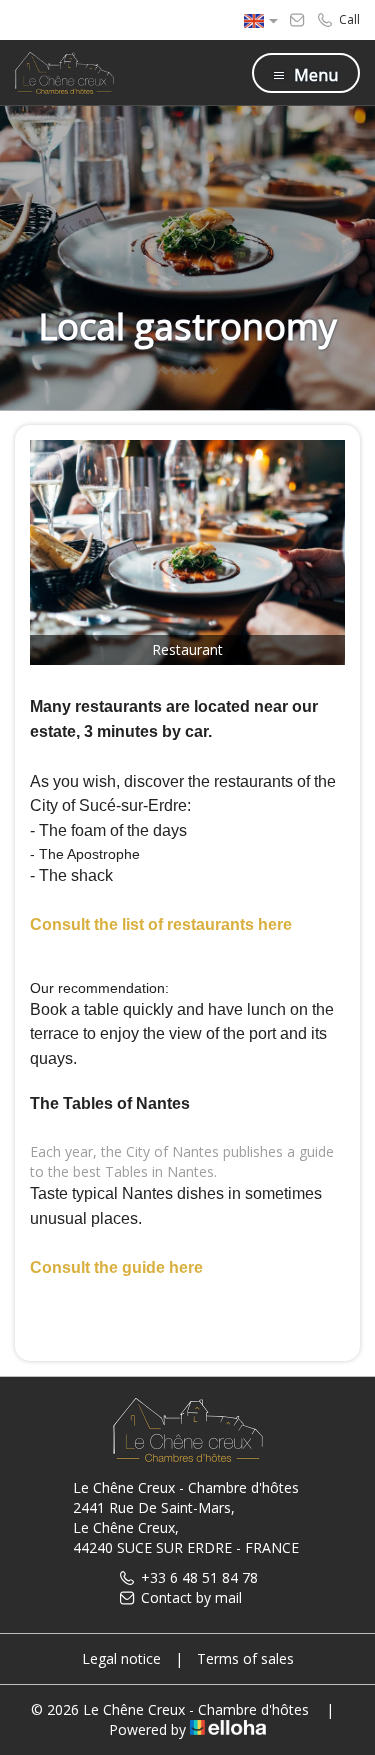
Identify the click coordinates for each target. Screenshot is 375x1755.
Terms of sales (245, 1658)
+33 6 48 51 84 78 (199, 1577)
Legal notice (121, 1658)
